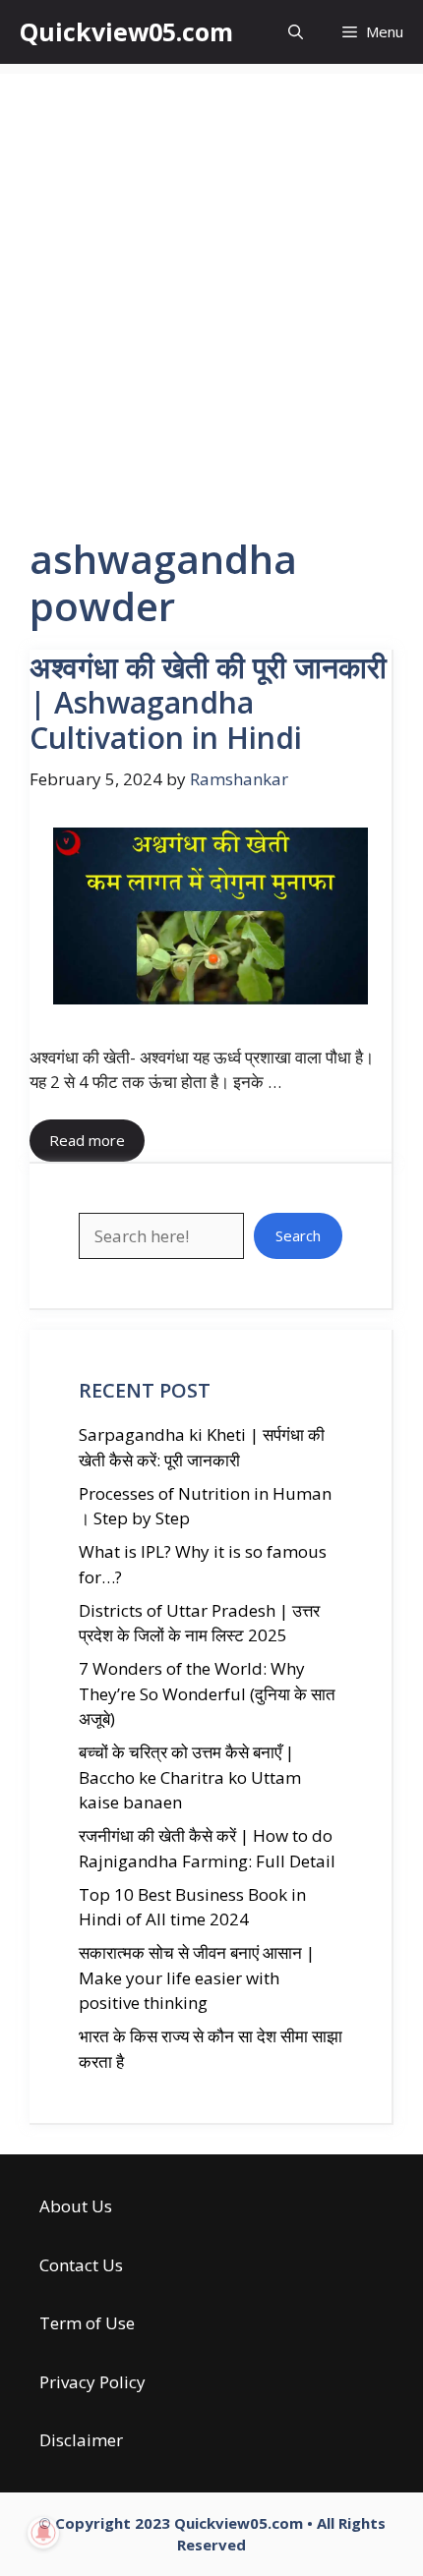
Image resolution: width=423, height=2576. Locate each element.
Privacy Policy (92, 2382)
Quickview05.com (126, 31)
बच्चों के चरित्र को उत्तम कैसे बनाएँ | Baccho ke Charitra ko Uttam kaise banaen (190, 1777)
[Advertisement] (211, 285)
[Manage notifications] (43, 2533)
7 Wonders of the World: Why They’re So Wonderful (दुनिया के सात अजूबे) (207, 1693)
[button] (296, 32)
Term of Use (87, 2323)
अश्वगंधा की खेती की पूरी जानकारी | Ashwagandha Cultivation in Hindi (208, 702)
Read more (87, 1140)
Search (298, 1235)
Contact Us (81, 2265)
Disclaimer (81, 2440)
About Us (76, 2206)
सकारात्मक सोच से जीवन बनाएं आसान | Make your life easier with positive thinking (197, 1977)
